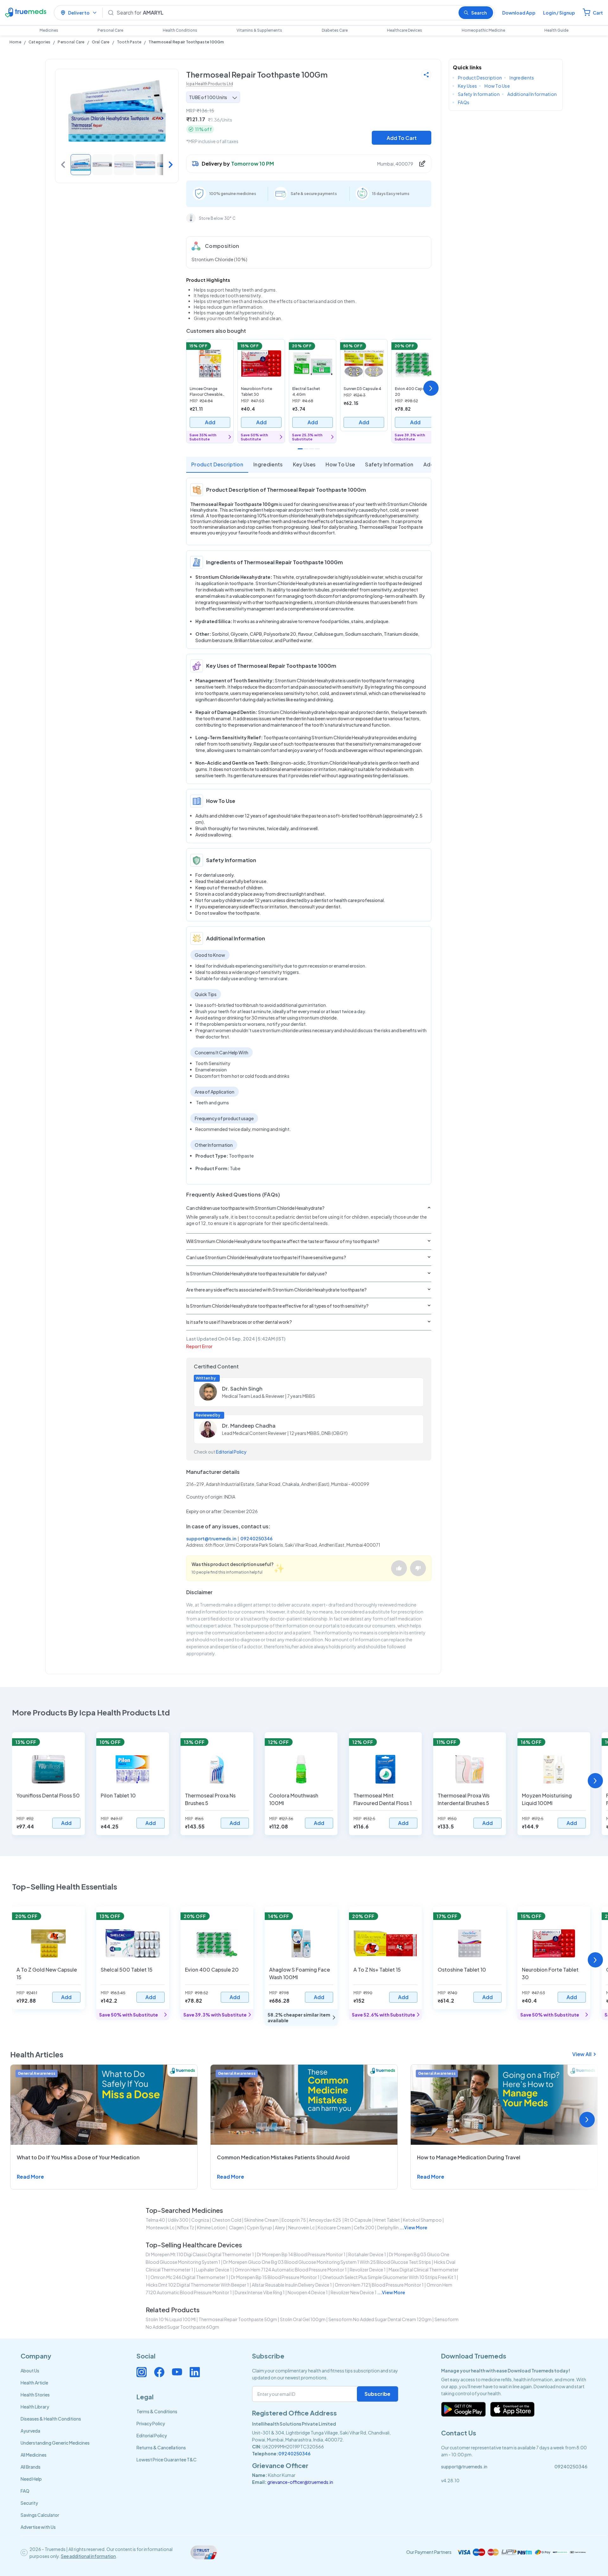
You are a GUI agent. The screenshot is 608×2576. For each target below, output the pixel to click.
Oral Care (101, 42)
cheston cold (227, 2220)
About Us (30, 2371)
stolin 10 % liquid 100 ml (171, 2319)
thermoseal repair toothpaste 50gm (238, 2319)
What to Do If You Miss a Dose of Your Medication (78, 2157)
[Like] (399, 1568)
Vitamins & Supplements (259, 30)
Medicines (49, 30)
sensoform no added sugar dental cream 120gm (380, 2319)
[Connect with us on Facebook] (159, 2372)
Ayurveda (30, 2431)
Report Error (199, 1346)
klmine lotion (211, 2227)
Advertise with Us (38, 2527)
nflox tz (186, 2227)
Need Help (31, 2479)
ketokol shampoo (422, 2220)
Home (15, 42)
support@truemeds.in (211, 1538)
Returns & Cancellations (161, 2447)
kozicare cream (334, 2227)
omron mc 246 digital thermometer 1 (189, 2277)
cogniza (200, 2220)
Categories (39, 42)
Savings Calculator (40, 2515)
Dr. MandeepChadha (249, 1426)
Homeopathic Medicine (483, 30)
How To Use (340, 464)
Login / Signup (559, 13)
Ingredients (268, 464)
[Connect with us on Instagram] (142, 2372)
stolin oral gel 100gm (303, 2319)
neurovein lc (301, 2227)
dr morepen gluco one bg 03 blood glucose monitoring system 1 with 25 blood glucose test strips (327, 2262)
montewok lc (160, 2227)
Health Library (35, 2407)
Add (210, 422)
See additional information (88, 2556)
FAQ (25, 2491)
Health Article (34, 2383)
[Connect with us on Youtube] (177, 2372)
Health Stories (35, 2395)
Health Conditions (180, 30)
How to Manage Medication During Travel (469, 2157)
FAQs (464, 102)
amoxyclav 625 (325, 2220)
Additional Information (532, 94)
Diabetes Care (335, 30)
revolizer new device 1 (354, 2292)
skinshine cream (261, 2220)
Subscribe (377, 2394)
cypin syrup (259, 2227)
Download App (519, 13)
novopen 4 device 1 (308, 2292)
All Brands (31, 2467)
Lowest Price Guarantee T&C (167, 2459)
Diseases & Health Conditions (51, 2419)
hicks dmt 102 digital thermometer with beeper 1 (198, 2285)
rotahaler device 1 (367, 2254)
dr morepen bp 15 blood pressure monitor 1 (275, 2277)
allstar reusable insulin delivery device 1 (292, 2285)
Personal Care (110, 30)
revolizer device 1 (368, 2270)
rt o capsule (358, 2220)
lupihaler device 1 (214, 2270)
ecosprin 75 (294, 2220)
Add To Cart (402, 138)
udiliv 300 (178, 2220)
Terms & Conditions (157, 2411)
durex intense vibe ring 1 (260, 2292)
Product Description (217, 464)
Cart (598, 13)
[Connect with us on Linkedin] (195, 2372)
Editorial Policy (231, 1452)
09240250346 (256, 1538)
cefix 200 (364, 2227)
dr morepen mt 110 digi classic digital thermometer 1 (200, 2254)
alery (280, 2227)
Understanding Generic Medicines (55, 2443)
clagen (236, 2227)
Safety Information (389, 464)
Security (29, 2503)
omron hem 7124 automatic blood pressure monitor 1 (291, 2270)
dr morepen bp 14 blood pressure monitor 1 (301, 2254)
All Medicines (34, 2455)
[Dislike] (418, 1568)
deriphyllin (388, 2227)
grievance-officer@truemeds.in (300, 2482)
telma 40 (155, 2220)
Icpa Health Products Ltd (210, 84)
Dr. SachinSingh (242, 1389)
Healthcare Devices (405, 30)
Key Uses (304, 464)
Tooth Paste (129, 42)
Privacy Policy (151, 2423)
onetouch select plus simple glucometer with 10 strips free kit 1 (389, 2277)
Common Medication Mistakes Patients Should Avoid (283, 2157)
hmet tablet (387, 2220)
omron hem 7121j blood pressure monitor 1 (379, 2285)
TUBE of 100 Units (208, 97)
